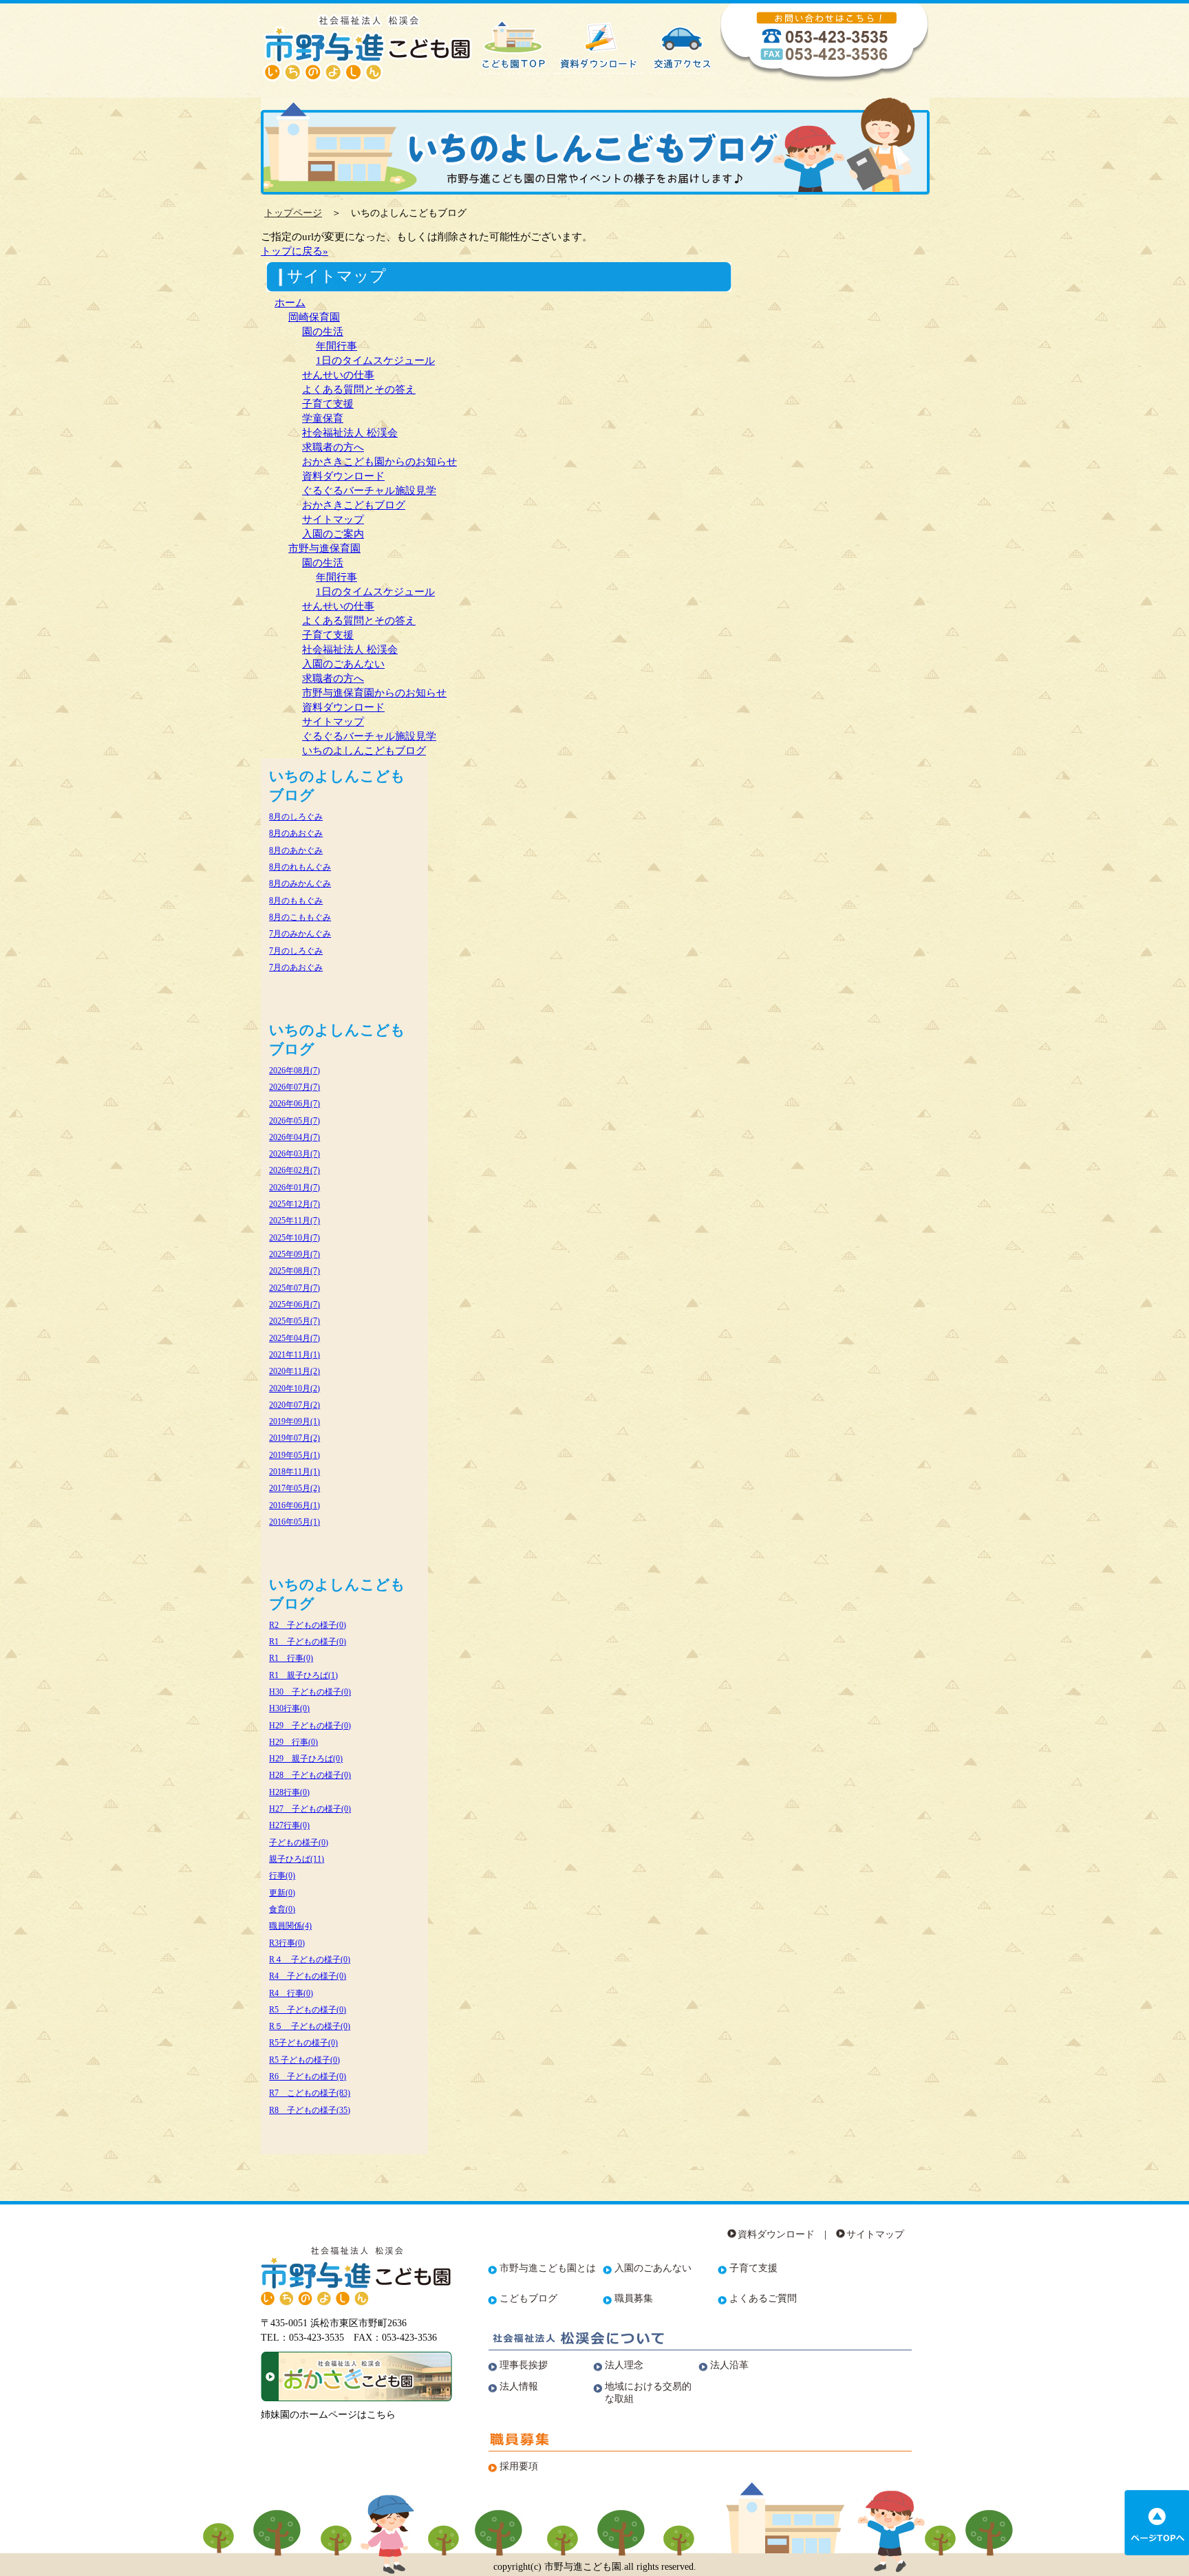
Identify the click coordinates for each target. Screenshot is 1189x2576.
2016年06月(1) (294, 1505)
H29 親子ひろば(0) (306, 1759)
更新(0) (282, 1893)
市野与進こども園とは (548, 2268)
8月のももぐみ (296, 901)
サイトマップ (333, 519)
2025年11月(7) (294, 1221)
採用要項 (519, 2466)
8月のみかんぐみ (300, 883)
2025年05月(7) (294, 1321)
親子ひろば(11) (297, 1859)
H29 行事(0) (293, 1742)
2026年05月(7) (294, 1121)
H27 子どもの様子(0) (310, 1809)
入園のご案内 (333, 534)
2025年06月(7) (294, 1305)
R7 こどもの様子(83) (310, 2093)
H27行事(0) (289, 1825)
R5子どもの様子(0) (303, 2043)
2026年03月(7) (294, 1154)
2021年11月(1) (294, 1355)
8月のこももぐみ (300, 917)
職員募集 (634, 2298)
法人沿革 (729, 2365)
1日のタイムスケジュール (375, 360)
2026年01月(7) (294, 1188)
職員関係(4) (290, 1926)
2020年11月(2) (294, 1371)
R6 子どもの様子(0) (308, 2076)
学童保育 (323, 418)
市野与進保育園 (324, 548)
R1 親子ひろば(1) (303, 1675)
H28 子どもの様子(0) (310, 1775)
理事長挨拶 (524, 2365)
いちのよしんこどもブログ (364, 750)
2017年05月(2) (294, 1488)
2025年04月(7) (294, 1338)
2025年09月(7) (294, 1254)
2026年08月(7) (294, 1071)
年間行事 (336, 346)
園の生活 (323, 331)
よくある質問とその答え (359, 389)
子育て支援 (328, 404)
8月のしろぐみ (296, 817)
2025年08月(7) (294, 1271)
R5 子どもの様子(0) (308, 2010)
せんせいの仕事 (338, 375)
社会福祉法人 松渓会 (350, 432)
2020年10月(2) (294, 1388)
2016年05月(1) (294, 1522)
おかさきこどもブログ (354, 505)
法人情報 (519, 2386)
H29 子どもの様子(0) (310, 1726)
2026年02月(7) (294, 1170)
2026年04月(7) (294, 1137)
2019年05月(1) (294, 1455)
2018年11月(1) (294, 1472)
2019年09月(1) (294, 1421)
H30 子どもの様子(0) (310, 1692)
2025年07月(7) (294, 1288)
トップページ (293, 213)
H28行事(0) (289, 1792)
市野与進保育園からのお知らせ (374, 693)
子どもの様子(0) (299, 1843)
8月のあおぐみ (296, 833)
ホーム (290, 302)
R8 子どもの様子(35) (310, 2110)
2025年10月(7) (294, 1238)
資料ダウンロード (343, 476)
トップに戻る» (294, 251)
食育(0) (282, 1909)
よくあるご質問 (763, 2298)
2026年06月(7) (294, 1104)
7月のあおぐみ (296, 967)
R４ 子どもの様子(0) (310, 1960)
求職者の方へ (333, 447)
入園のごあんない (343, 664)
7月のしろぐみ (296, 951)
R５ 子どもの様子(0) (310, 2026)
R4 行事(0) (291, 1993)
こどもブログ (528, 2298)
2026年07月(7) (294, 1087)
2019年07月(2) (294, 1438)
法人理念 (624, 2365)
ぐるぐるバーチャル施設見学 (369, 490)
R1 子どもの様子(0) (308, 1642)
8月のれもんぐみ (300, 867)
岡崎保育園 (314, 317)
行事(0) (282, 1876)
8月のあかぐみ (296, 850)
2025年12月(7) (294, 1204)
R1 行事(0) (291, 1658)
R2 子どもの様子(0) (308, 1625)
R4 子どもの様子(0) (308, 1976)
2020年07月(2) (294, 1405)
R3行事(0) (287, 1943)
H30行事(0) (289, 1708)
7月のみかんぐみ (300, 934)
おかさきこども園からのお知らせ (379, 461)
